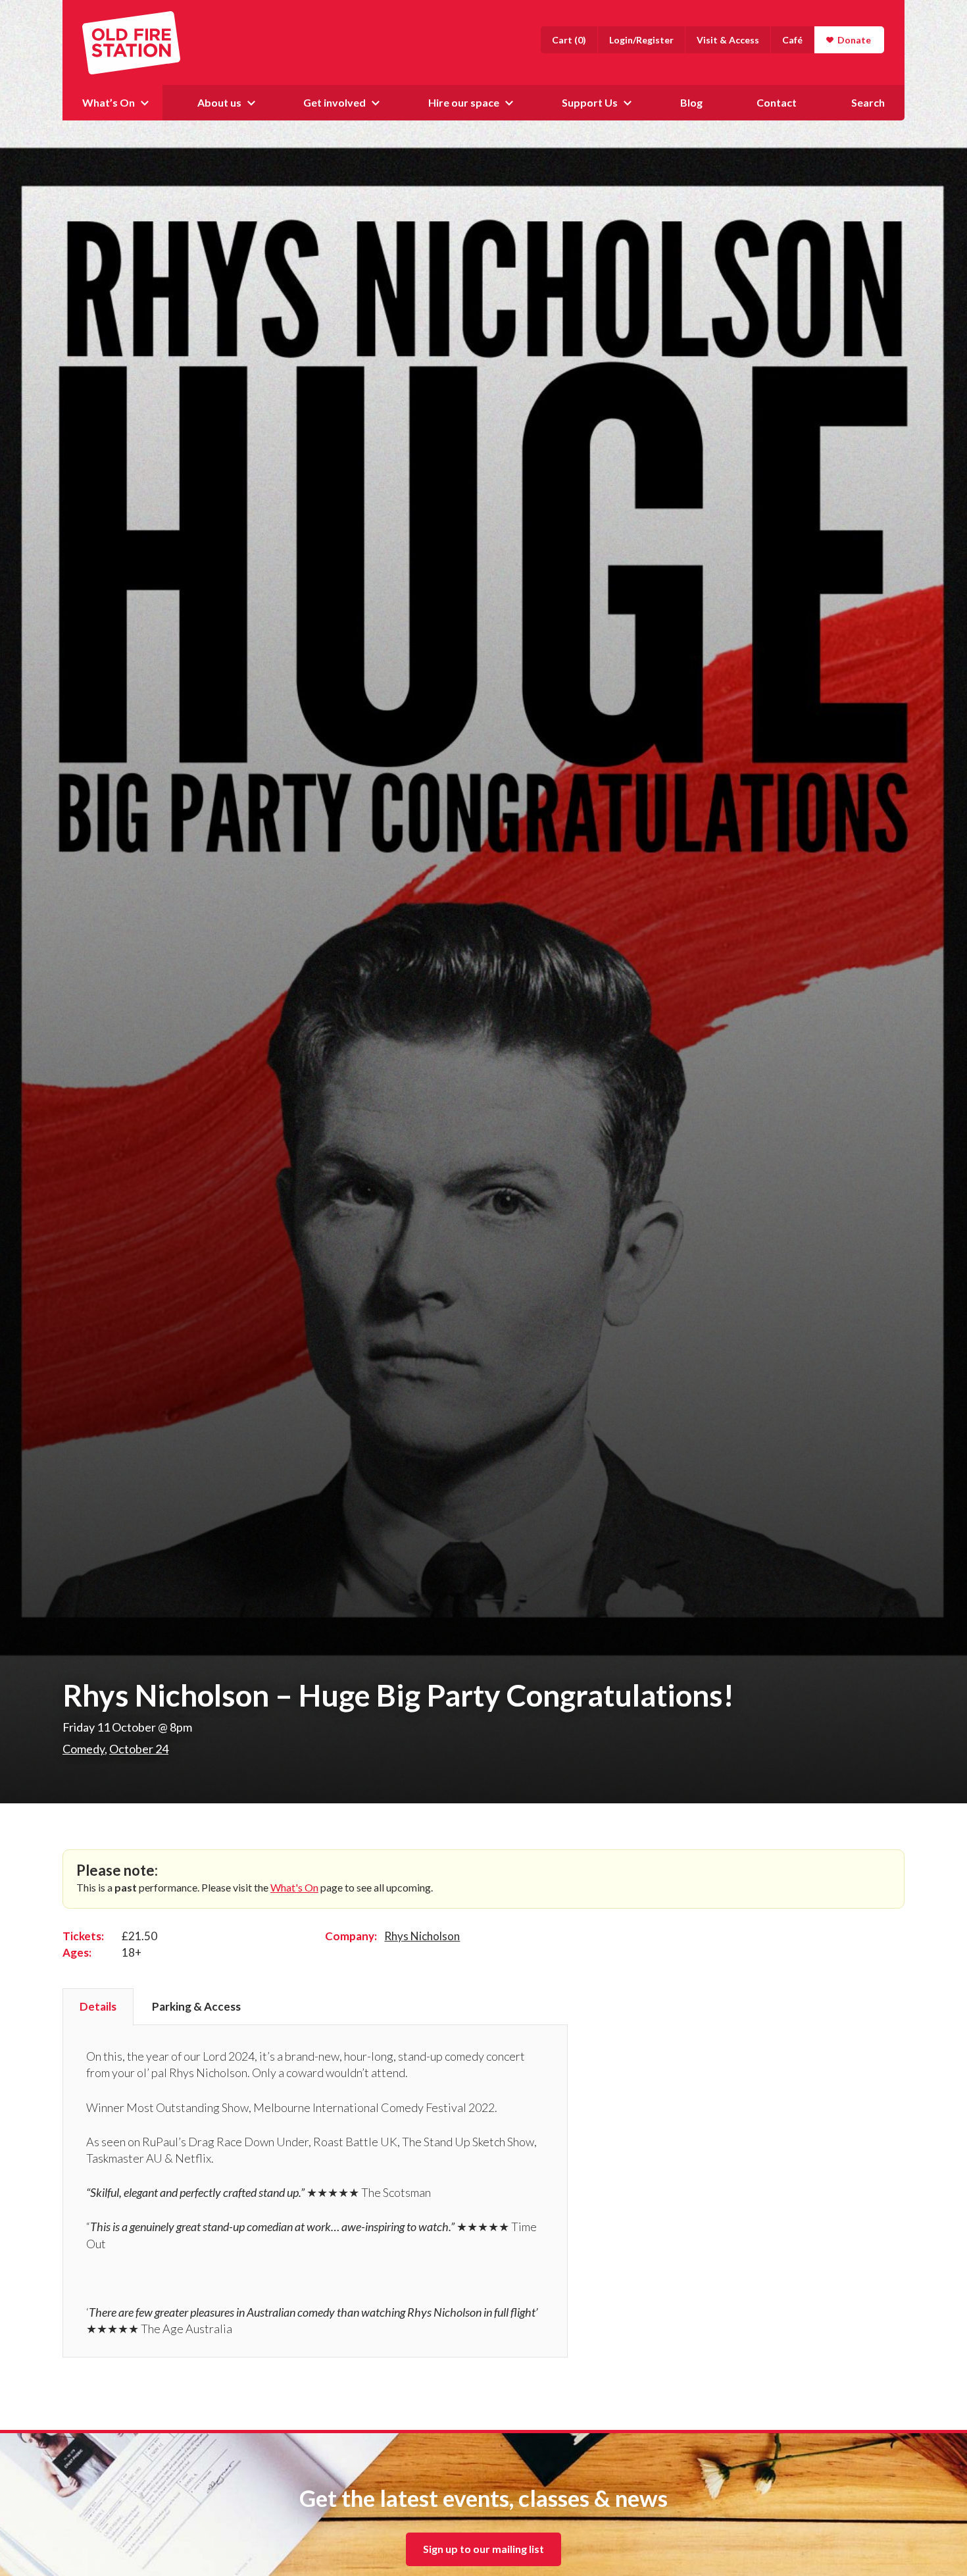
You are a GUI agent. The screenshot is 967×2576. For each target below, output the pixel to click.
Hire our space (464, 102)
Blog (691, 102)
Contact (777, 102)
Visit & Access (728, 40)
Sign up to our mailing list (484, 2549)
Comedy (84, 1749)
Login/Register (641, 40)
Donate (854, 40)
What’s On (109, 102)
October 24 (139, 1749)
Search (868, 102)
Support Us (590, 102)
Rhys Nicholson (422, 1936)
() (569, 40)
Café (792, 40)
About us (219, 102)
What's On (294, 1887)
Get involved (335, 102)
